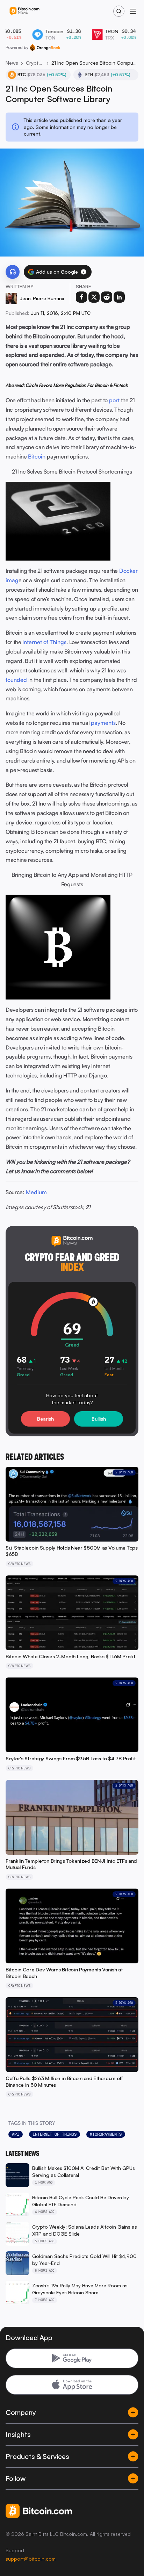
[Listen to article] (13, 272)
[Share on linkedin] (119, 297)
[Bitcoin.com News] (24, 11)
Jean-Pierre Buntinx (42, 298)
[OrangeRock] (45, 48)
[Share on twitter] (94, 297)
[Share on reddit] (107, 297)
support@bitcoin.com (31, 2559)
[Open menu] (133, 11)
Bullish (99, 1419)
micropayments (106, 2134)
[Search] (119, 11)
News (12, 63)
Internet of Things (55, 2134)
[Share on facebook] (81, 297)
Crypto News (35, 63)
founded (16, 680)
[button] (84, 272)
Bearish (45, 1419)
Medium (36, 1192)
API (16, 2134)
